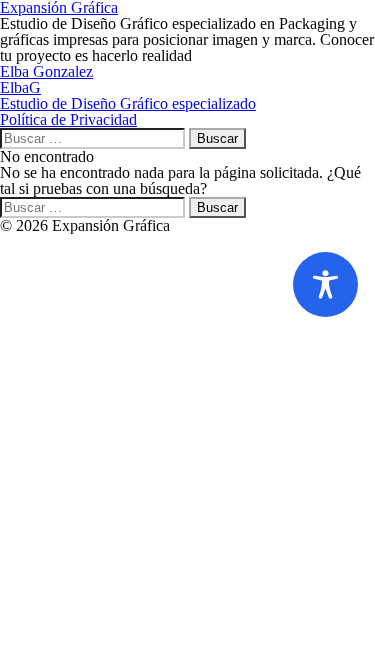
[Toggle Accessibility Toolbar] (325, 284)
